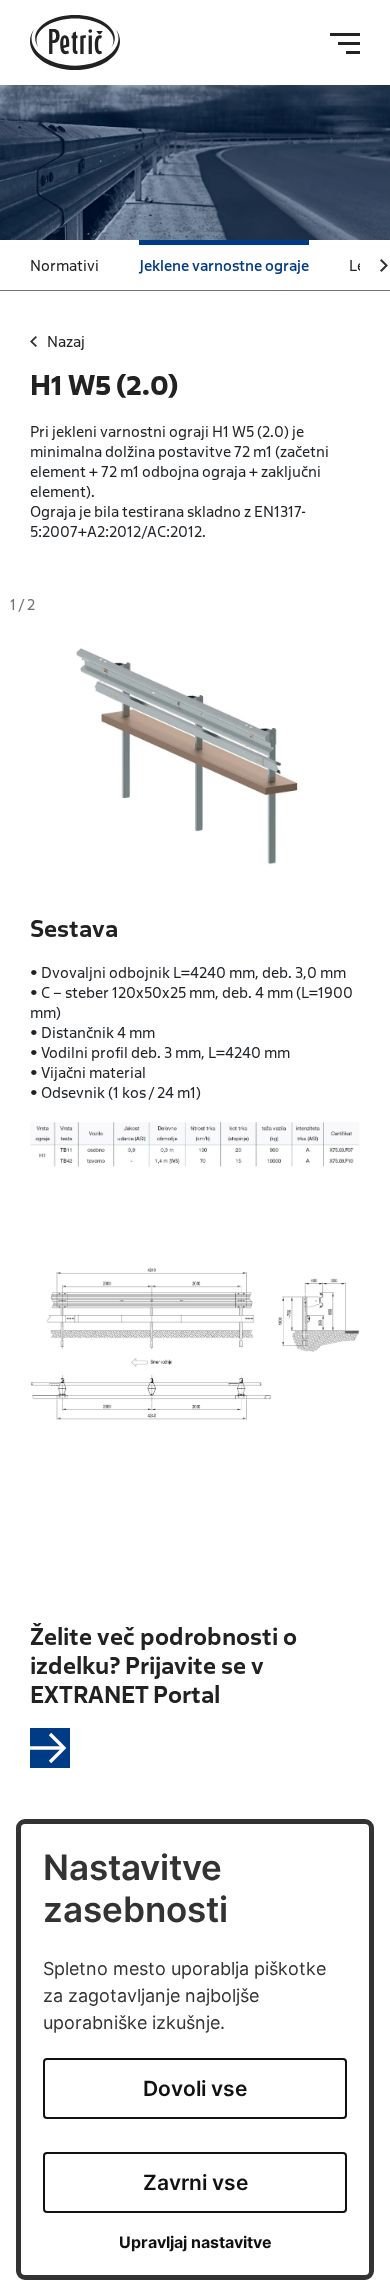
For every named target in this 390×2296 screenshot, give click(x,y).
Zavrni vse (195, 2182)
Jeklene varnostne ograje (224, 265)
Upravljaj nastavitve (195, 2242)
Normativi (64, 265)
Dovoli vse (195, 2088)
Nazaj (66, 341)
